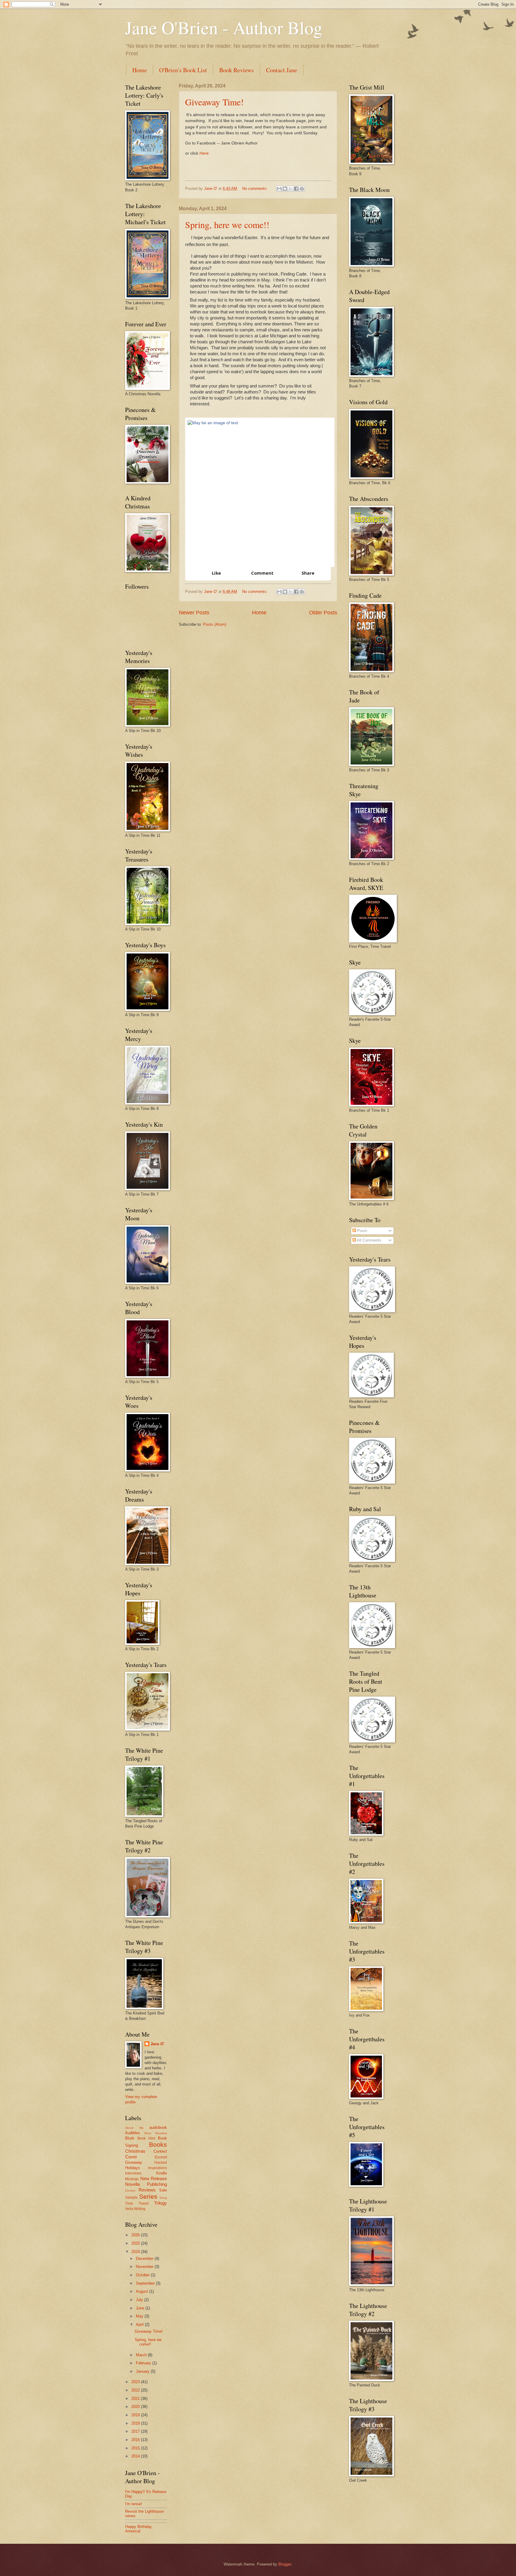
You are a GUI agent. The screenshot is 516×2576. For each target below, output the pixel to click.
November (145, 2267)
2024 (136, 2252)
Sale (163, 2190)
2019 (136, 2415)
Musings (132, 2179)
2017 (136, 2431)
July (140, 2300)
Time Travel (137, 2203)
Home (140, 70)
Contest (160, 2151)
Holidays (133, 2168)
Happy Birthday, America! (139, 2529)
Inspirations (158, 2168)
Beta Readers (156, 2133)
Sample (131, 2197)
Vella (129, 2209)
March (142, 2355)
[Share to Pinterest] (302, 189)
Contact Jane (282, 70)
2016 (136, 2440)
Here (204, 153)
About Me (134, 2128)
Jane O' (157, 2044)
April (140, 2324)
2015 (136, 2448)
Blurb (130, 2138)
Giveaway (134, 2162)
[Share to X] (291, 189)
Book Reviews (236, 70)
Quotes (130, 2190)
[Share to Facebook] (296, 189)
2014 (136, 2456)
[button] (212, 573)
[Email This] (279, 189)
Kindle (162, 2173)
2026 (136, 2235)
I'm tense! (134, 2504)
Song (163, 2198)
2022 (136, 2390)
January (143, 2371)
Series (148, 2196)
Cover (131, 2157)
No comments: (255, 189)
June (141, 2308)
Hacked (161, 2163)
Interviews (133, 2173)
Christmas (135, 2151)
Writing (140, 2209)
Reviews (147, 2190)
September (146, 2283)
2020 (136, 2407)
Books (158, 2144)
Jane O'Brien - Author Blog (224, 27)
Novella (132, 2184)
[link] (258, 492)
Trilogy (161, 2203)
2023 (136, 2382)
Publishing (157, 2184)
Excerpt (161, 2157)
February (144, 2363)
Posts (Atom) (215, 624)
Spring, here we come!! (227, 224)
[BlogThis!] (285, 189)
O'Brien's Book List (183, 70)
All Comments (369, 1240)
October (143, 2275)
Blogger (285, 2564)
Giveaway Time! (214, 102)
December (145, 2259)
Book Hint (146, 2138)
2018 (136, 2423)
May (140, 2316)
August (143, 2291)
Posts (362, 1231)
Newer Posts (194, 613)
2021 (136, 2399)
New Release (154, 2179)
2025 (136, 2243)
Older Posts (323, 613)
